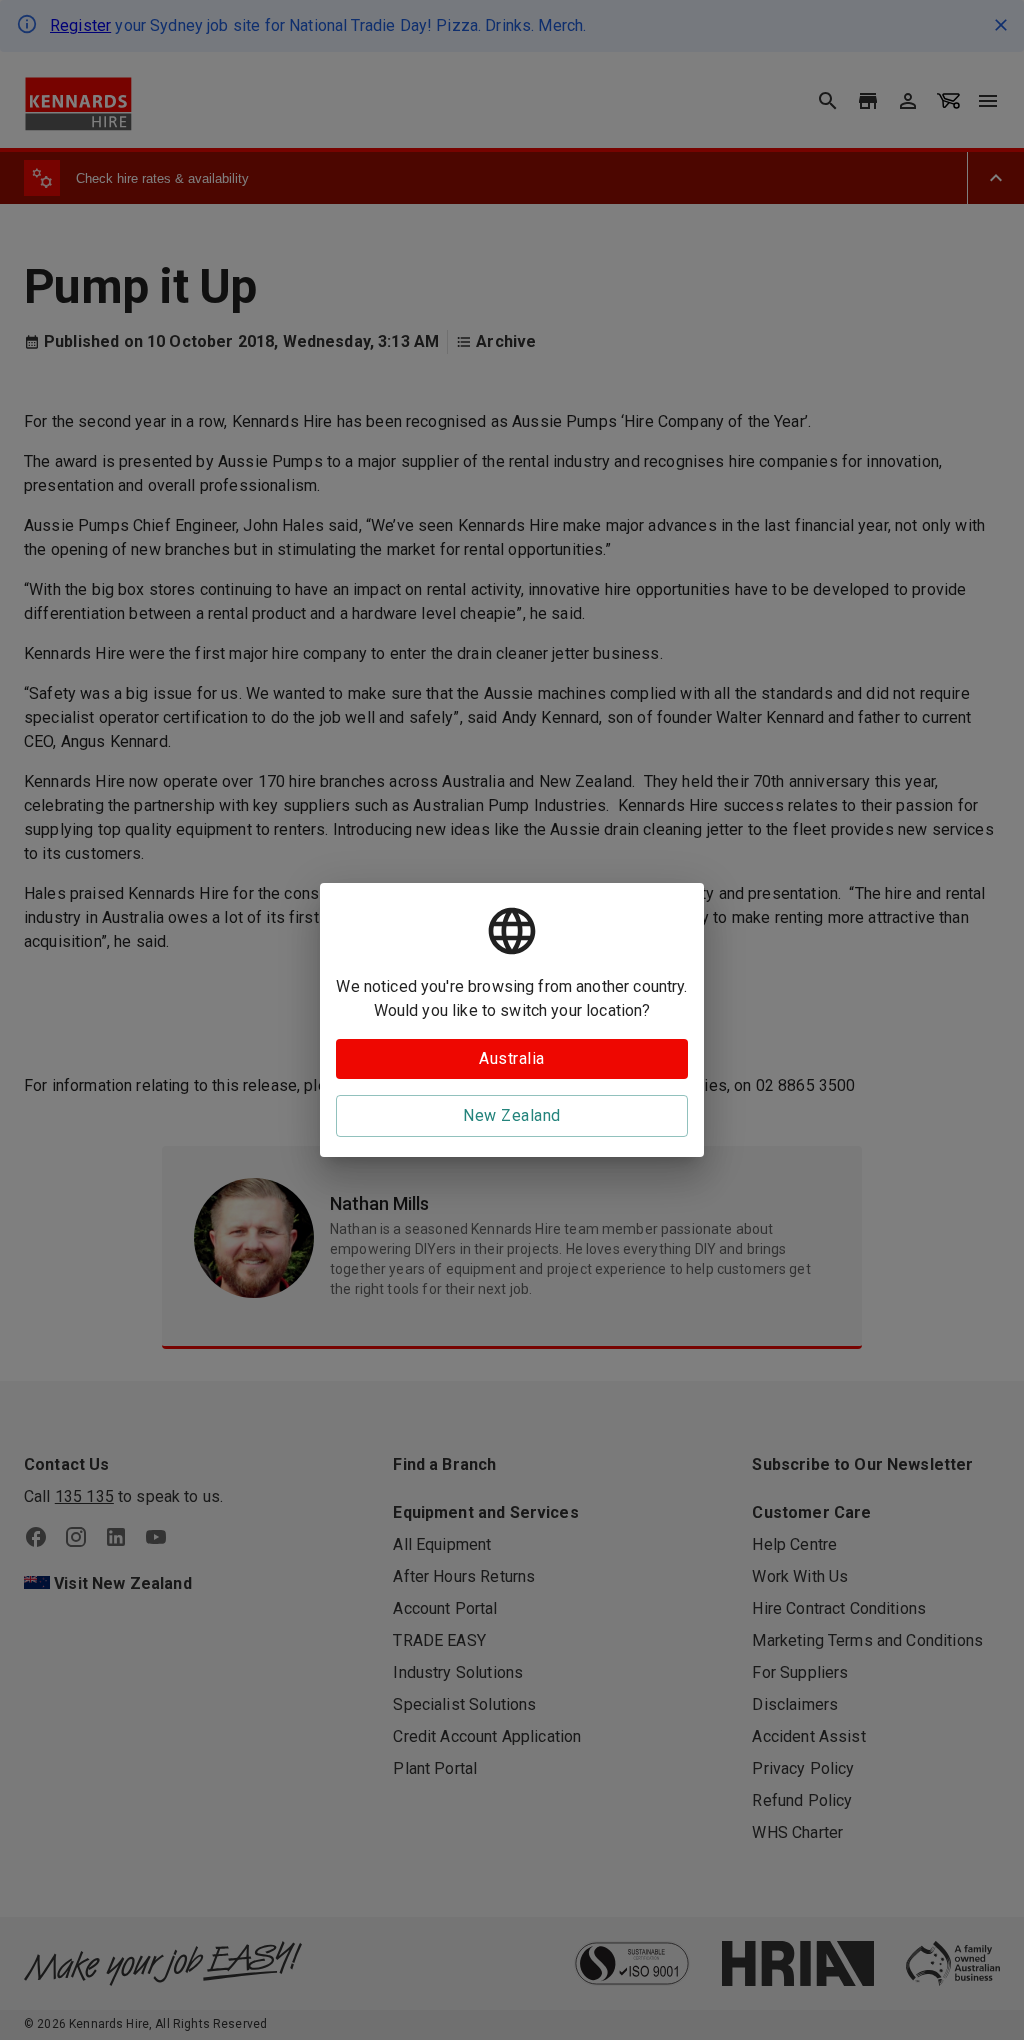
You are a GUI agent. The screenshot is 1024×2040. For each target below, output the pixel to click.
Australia (511, 1058)
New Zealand (511, 1115)
